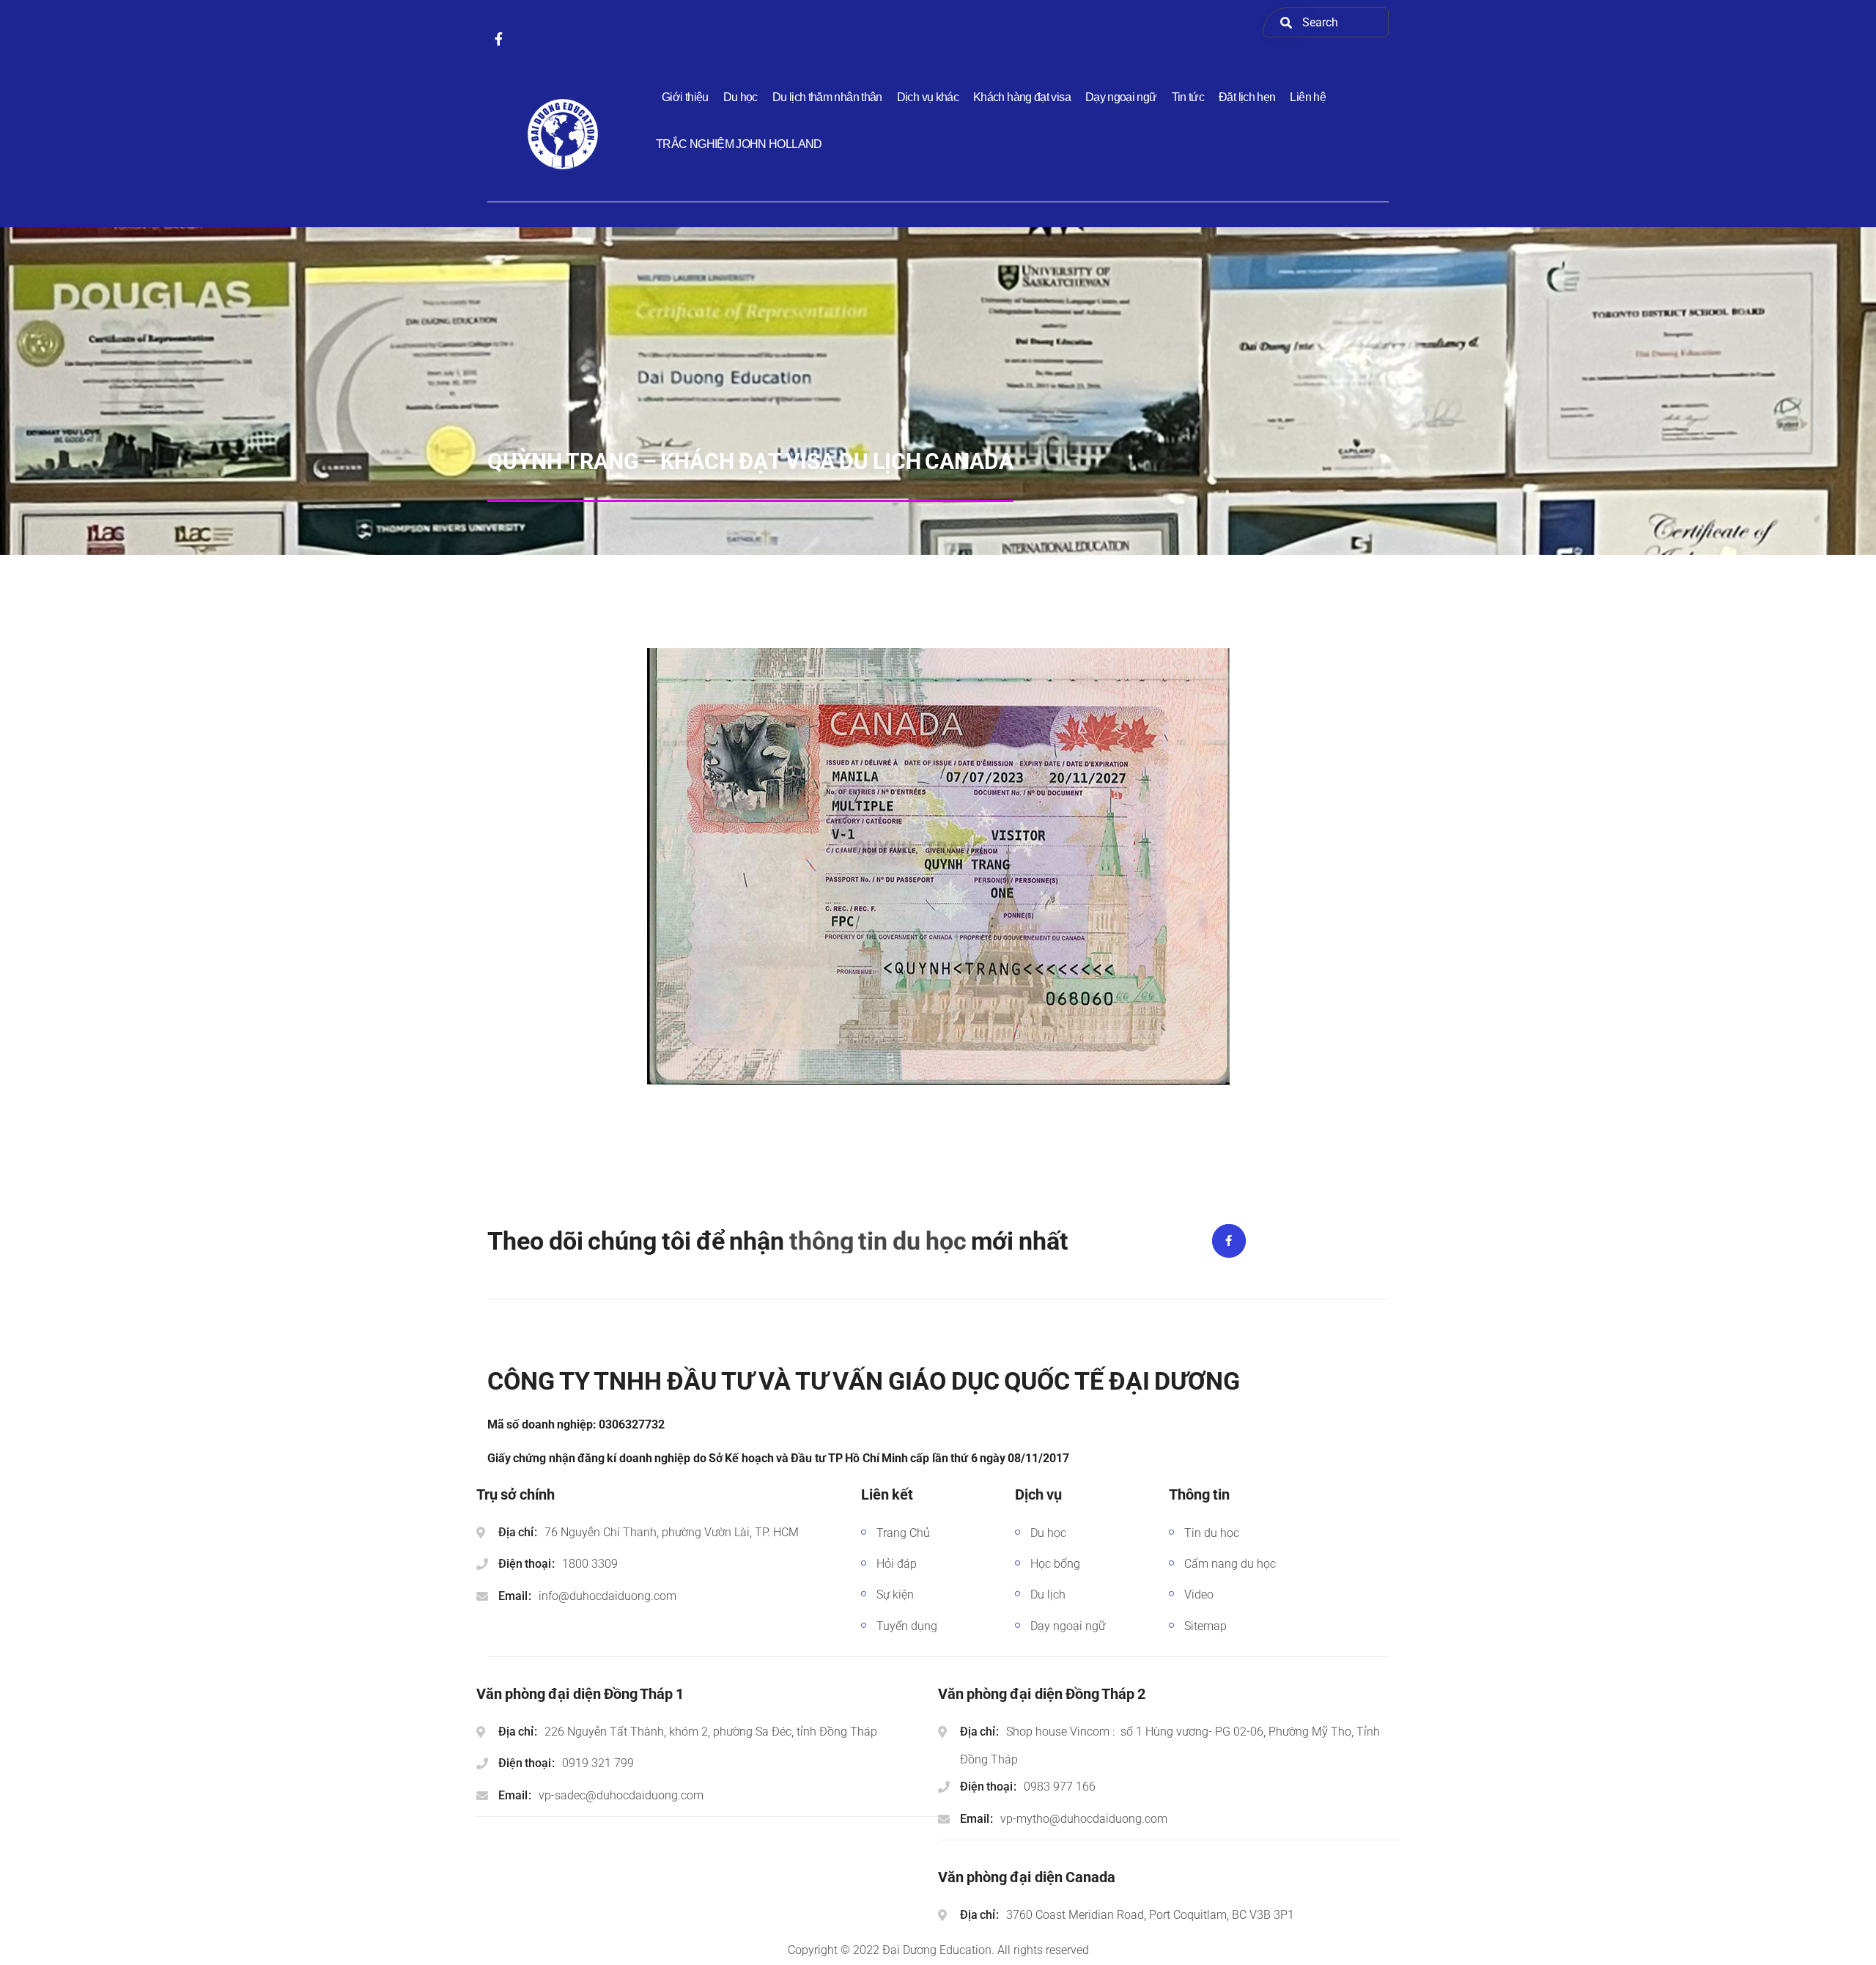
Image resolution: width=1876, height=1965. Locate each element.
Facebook (1229, 1241)
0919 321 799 (598, 1763)
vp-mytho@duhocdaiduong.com (1084, 1819)
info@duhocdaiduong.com (608, 1596)
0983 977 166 (1060, 1787)
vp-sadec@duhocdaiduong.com (621, 1795)
